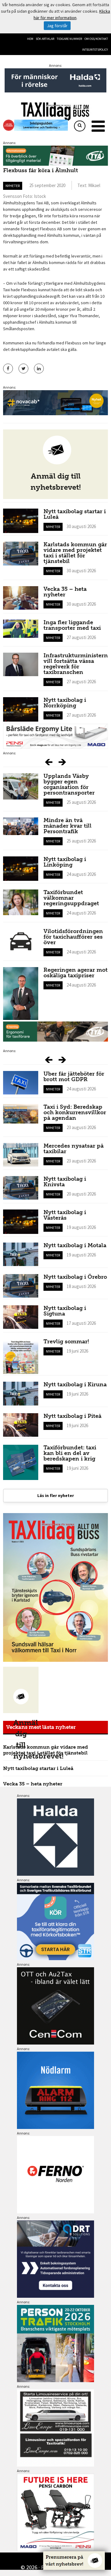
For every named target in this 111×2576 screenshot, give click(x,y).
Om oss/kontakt (96, 39)
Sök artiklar (45, 39)
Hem (30, 39)
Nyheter (13, 186)
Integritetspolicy (95, 50)
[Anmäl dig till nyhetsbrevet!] (21, 1690)
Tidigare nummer (69, 39)
